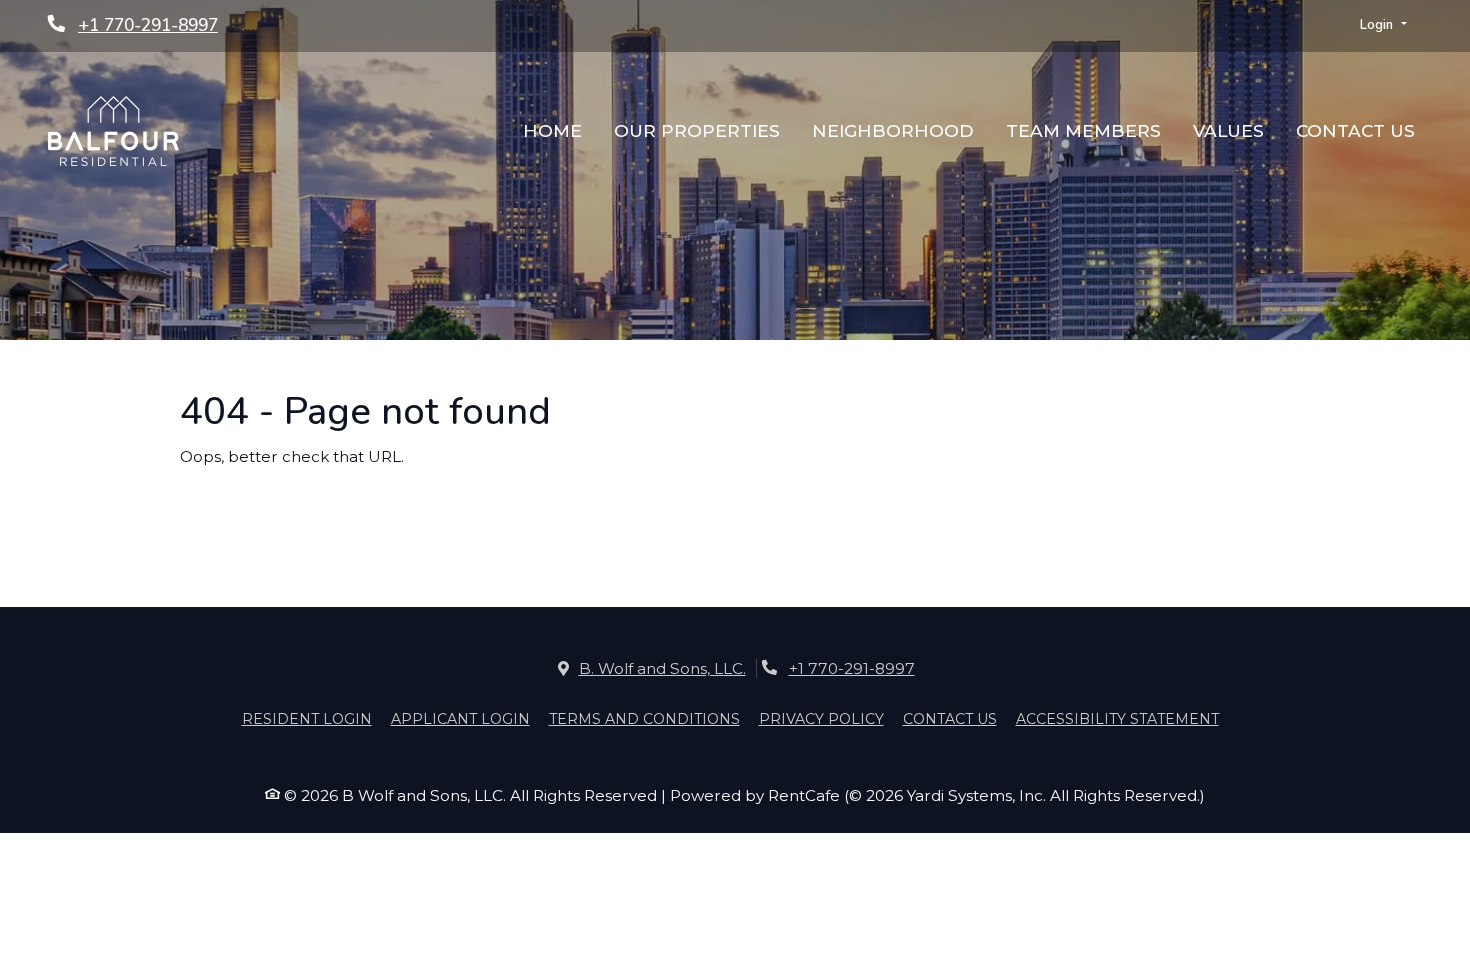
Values (1228, 130)
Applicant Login (460, 718)
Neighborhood (893, 130)
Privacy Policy (821, 718)
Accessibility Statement (1117, 718)
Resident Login (307, 718)
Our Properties (697, 130)
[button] (1383, 26)
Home (552, 130)
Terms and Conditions (644, 718)
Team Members (1083, 130)
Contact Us (1355, 130)
